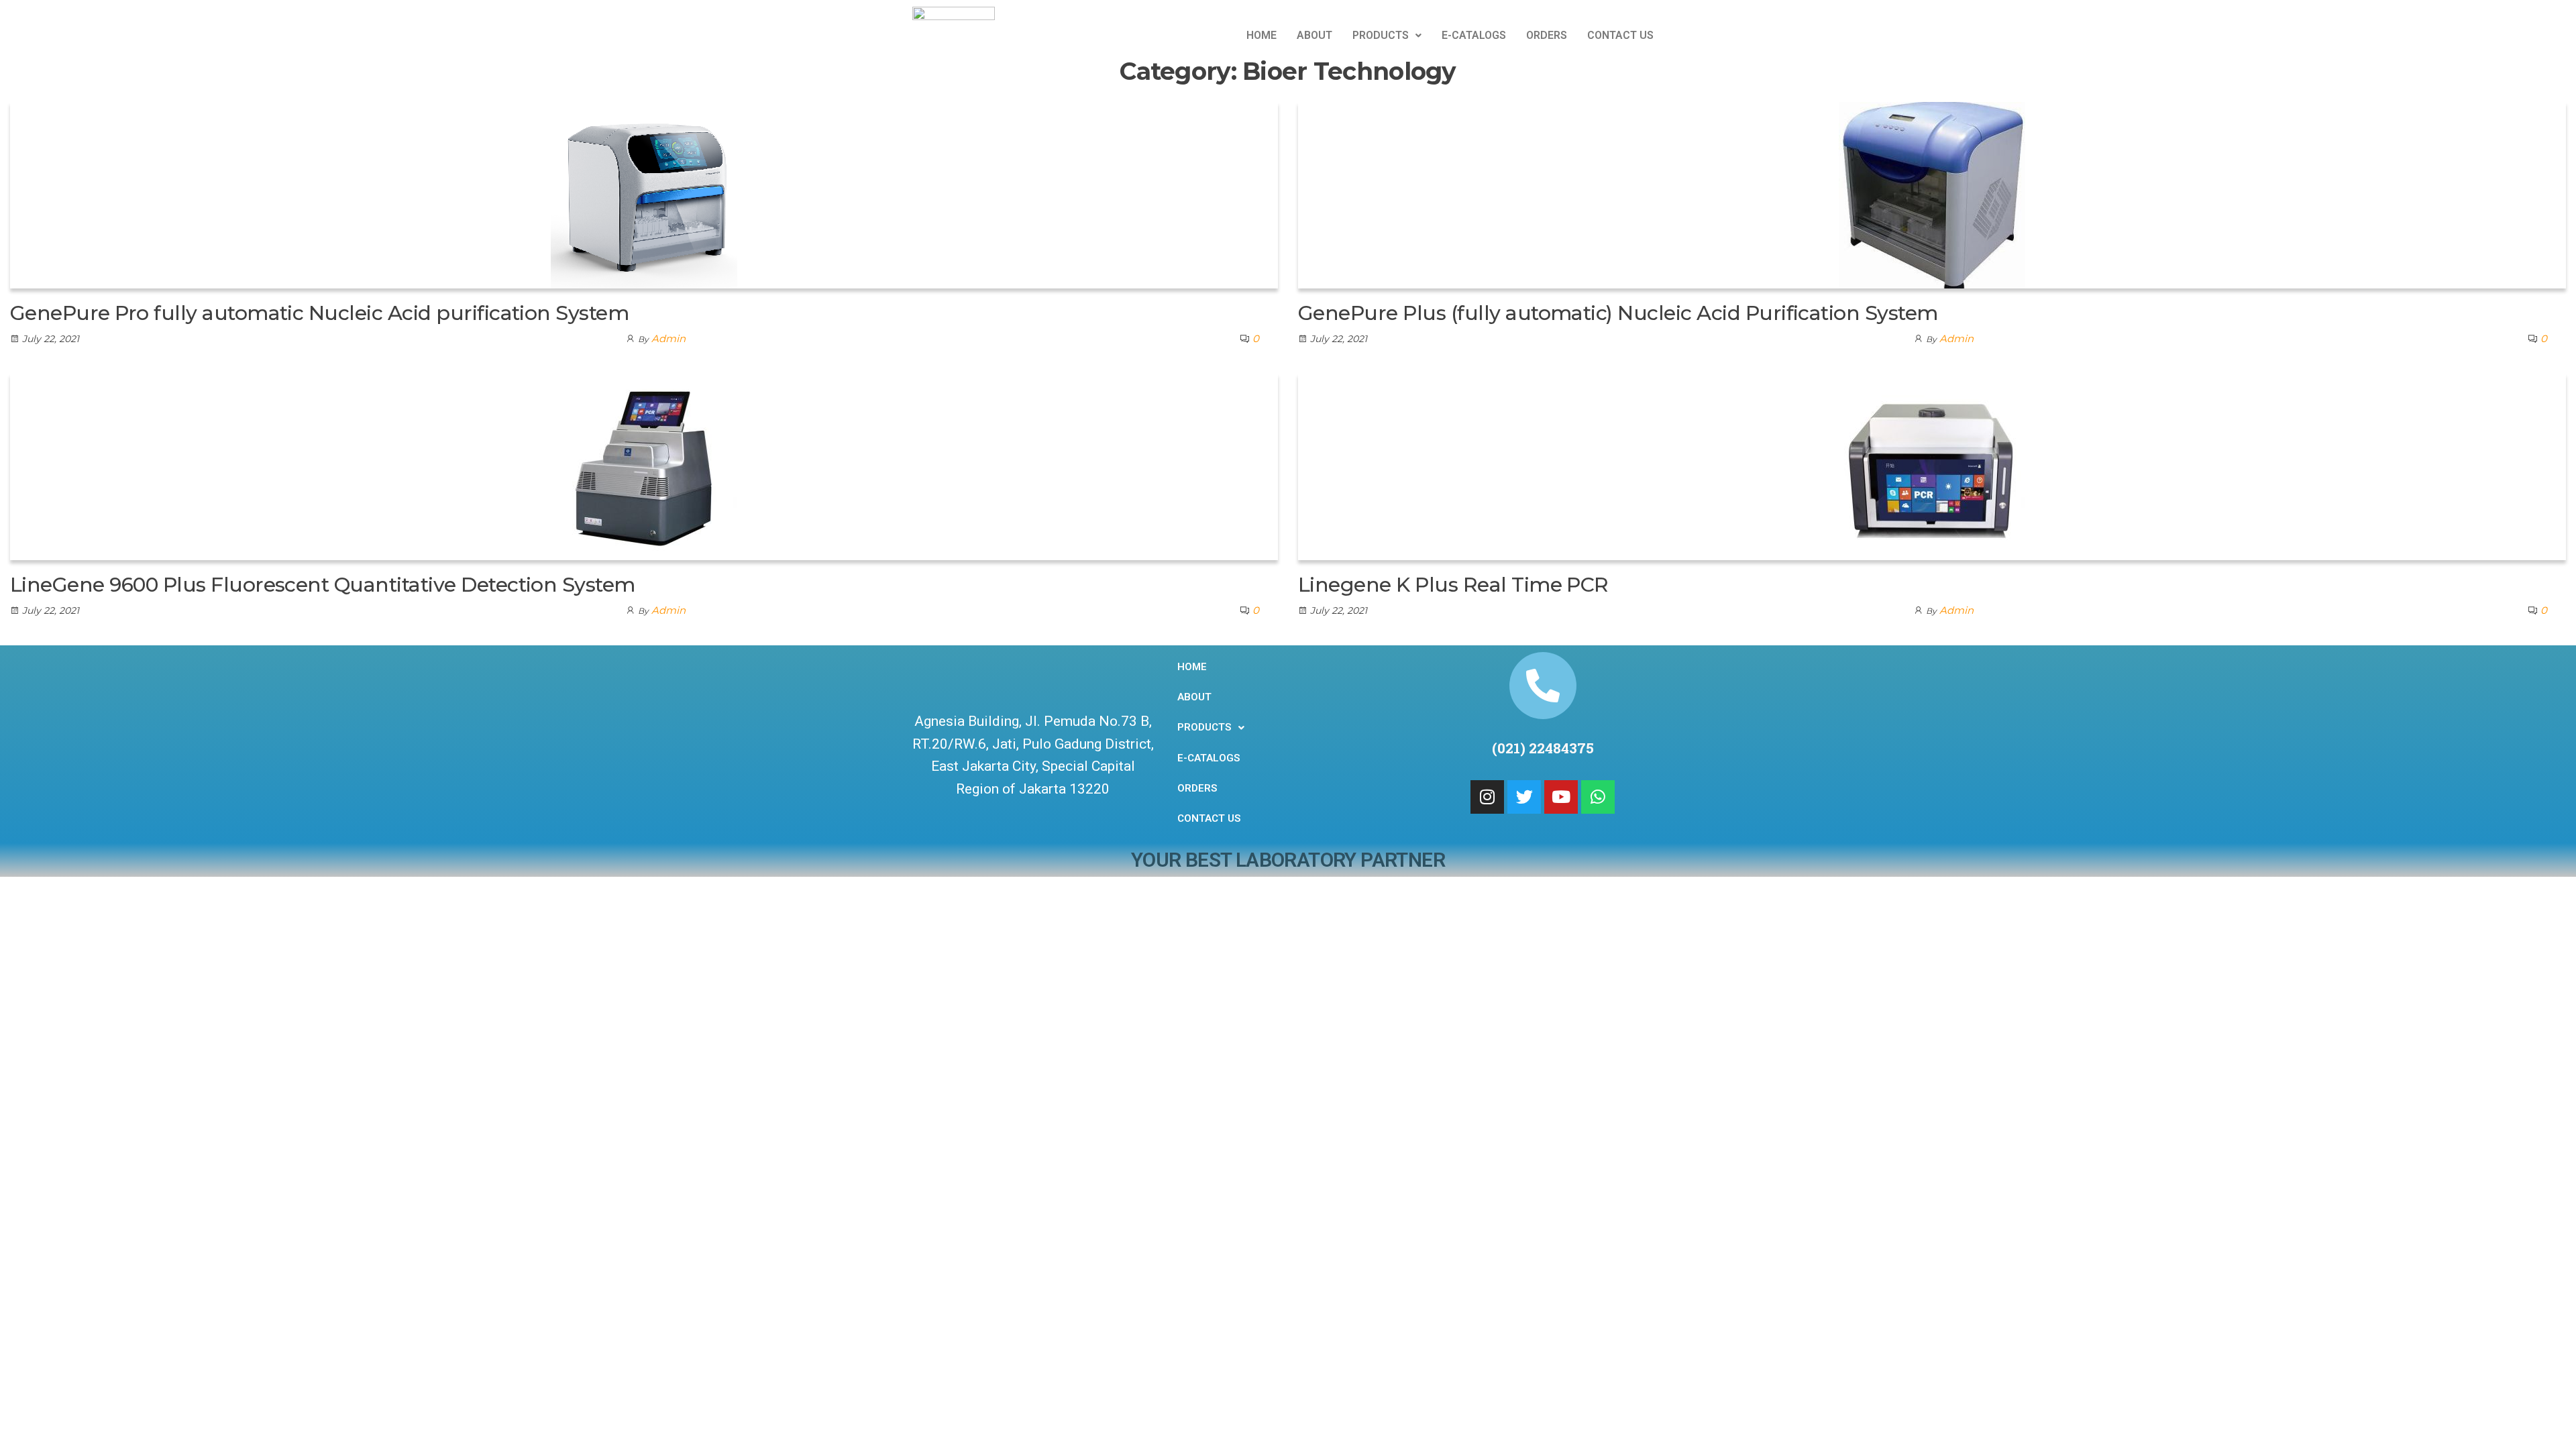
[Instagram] (1487, 797)
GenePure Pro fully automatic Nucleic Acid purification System (319, 313)
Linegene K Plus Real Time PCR (1453, 585)
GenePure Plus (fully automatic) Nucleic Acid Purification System (1618, 313)
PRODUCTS (1381, 35)
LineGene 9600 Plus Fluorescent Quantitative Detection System (323, 585)
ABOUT (1314, 35)
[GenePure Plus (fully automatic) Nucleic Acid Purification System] (1932, 194)
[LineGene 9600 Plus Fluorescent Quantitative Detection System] (644, 466)
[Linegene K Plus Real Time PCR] (1932, 466)
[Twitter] (1524, 797)
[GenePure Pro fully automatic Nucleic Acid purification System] (644, 194)
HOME (1262, 35)
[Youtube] (1561, 797)
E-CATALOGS (1474, 35)
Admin (668, 338)
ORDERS (1547, 35)
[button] (1387, 36)
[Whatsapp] (1598, 797)
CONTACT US (1620, 35)
